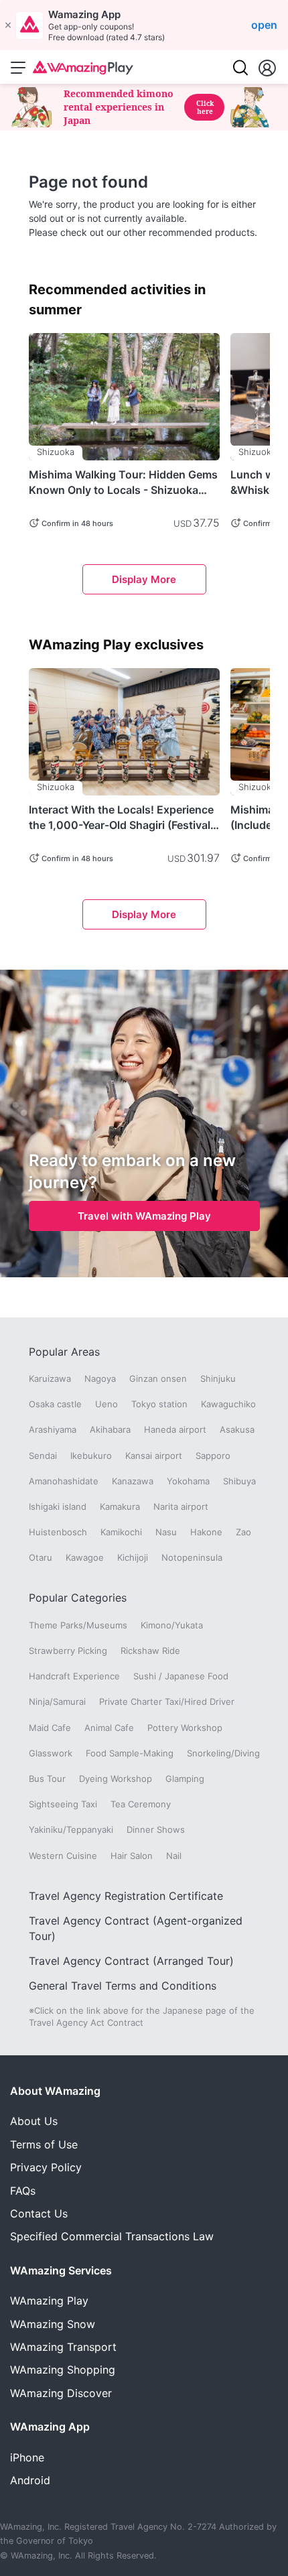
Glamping (185, 1779)
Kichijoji (133, 1557)
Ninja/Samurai (57, 1701)
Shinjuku (218, 1378)
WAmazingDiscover (61, 2393)
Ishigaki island (58, 1506)
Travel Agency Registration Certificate (126, 1896)
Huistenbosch (58, 1532)
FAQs (23, 2191)
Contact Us (39, 2213)
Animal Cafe (109, 1728)
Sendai (43, 1456)
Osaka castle (55, 1404)
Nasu (166, 1532)
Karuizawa (50, 1378)
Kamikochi (121, 1532)
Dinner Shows (156, 1829)
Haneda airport (175, 1429)
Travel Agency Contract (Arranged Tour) (131, 1961)
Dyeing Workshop (116, 1779)
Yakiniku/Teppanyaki (71, 1829)
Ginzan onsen (158, 1378)
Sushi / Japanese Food (181, 1676)
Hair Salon (132, 1856)
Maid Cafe (50, 1728)
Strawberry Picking (68, 1651)
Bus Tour (47, 1779)
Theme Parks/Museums (78, 1625)
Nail (174, 1856)
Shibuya (239, 1481)
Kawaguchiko (228, 1404)
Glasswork (51, 1753)
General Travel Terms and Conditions (123, 1986)
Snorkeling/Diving (223, 1753)
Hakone (206, 1532)
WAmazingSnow (53, 2324)
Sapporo (213, 1456)
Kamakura (120, 1506)
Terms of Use (44, 2144)
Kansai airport (154, 1456)
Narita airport (181, 1506)
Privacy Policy (46, 2167)
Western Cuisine (63, 1856)
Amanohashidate (64, 1481)
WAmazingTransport (63, 2347)
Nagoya (100, 1378)
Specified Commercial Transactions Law (112, 2236)
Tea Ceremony (141, 1804)
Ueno (106, 1404)
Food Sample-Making (130, 1753)
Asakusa (237, 1429)
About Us (34, 2121)
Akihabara (110, 1429)
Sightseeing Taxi (63, 1804)
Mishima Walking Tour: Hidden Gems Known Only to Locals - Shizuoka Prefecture (123, 482)
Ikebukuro (91, 1456)
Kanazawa (133, 1481)
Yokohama (188, 1481)
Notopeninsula (192, 1557)
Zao (243, 1532)
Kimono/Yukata (172, 1625)
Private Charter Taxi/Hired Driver (167, 1701)
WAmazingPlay (49, 2301)
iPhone (27, 2457)
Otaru (41, 1557)
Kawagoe (85, 1557)
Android (30, 2480)
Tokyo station (159, 1404)
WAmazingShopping (63, 2370)
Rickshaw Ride (150, 1651)
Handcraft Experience (74, 1676)
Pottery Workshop (185, 1728)
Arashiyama (53, 1429)
